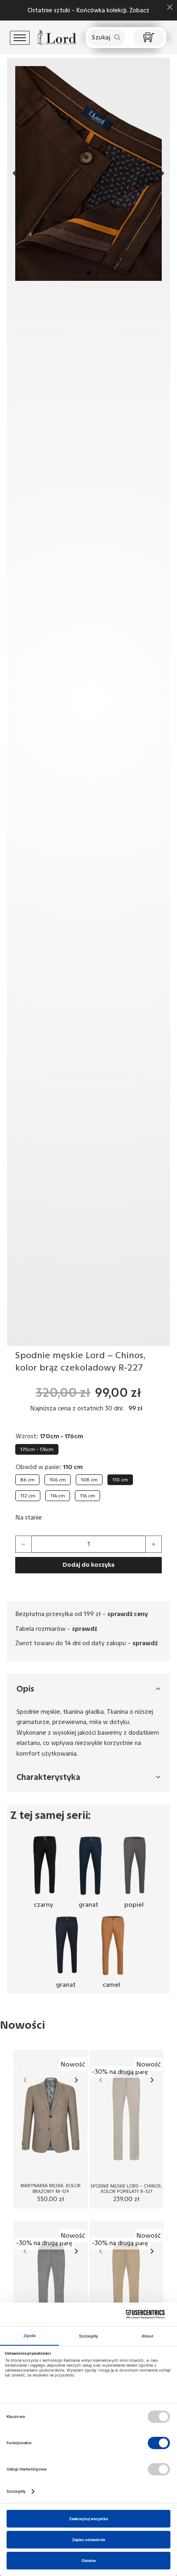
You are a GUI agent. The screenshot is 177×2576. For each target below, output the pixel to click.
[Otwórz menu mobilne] (20, 38)
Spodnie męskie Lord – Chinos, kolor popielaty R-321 (126, 2189)
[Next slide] (76, 2080)
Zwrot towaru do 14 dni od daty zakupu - (86, 1643)
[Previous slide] (25, 2080)
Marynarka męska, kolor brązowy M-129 (51, 2188)
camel (111, 1985)
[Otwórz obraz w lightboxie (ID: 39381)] (89, 173)
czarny (43, 1905)
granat (88, 1905)
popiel (134, 1905)
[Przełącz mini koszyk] (149, 38)
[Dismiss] (170, 7)
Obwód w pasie (37, 1467)
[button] (88, 273)
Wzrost (26, 1436)
